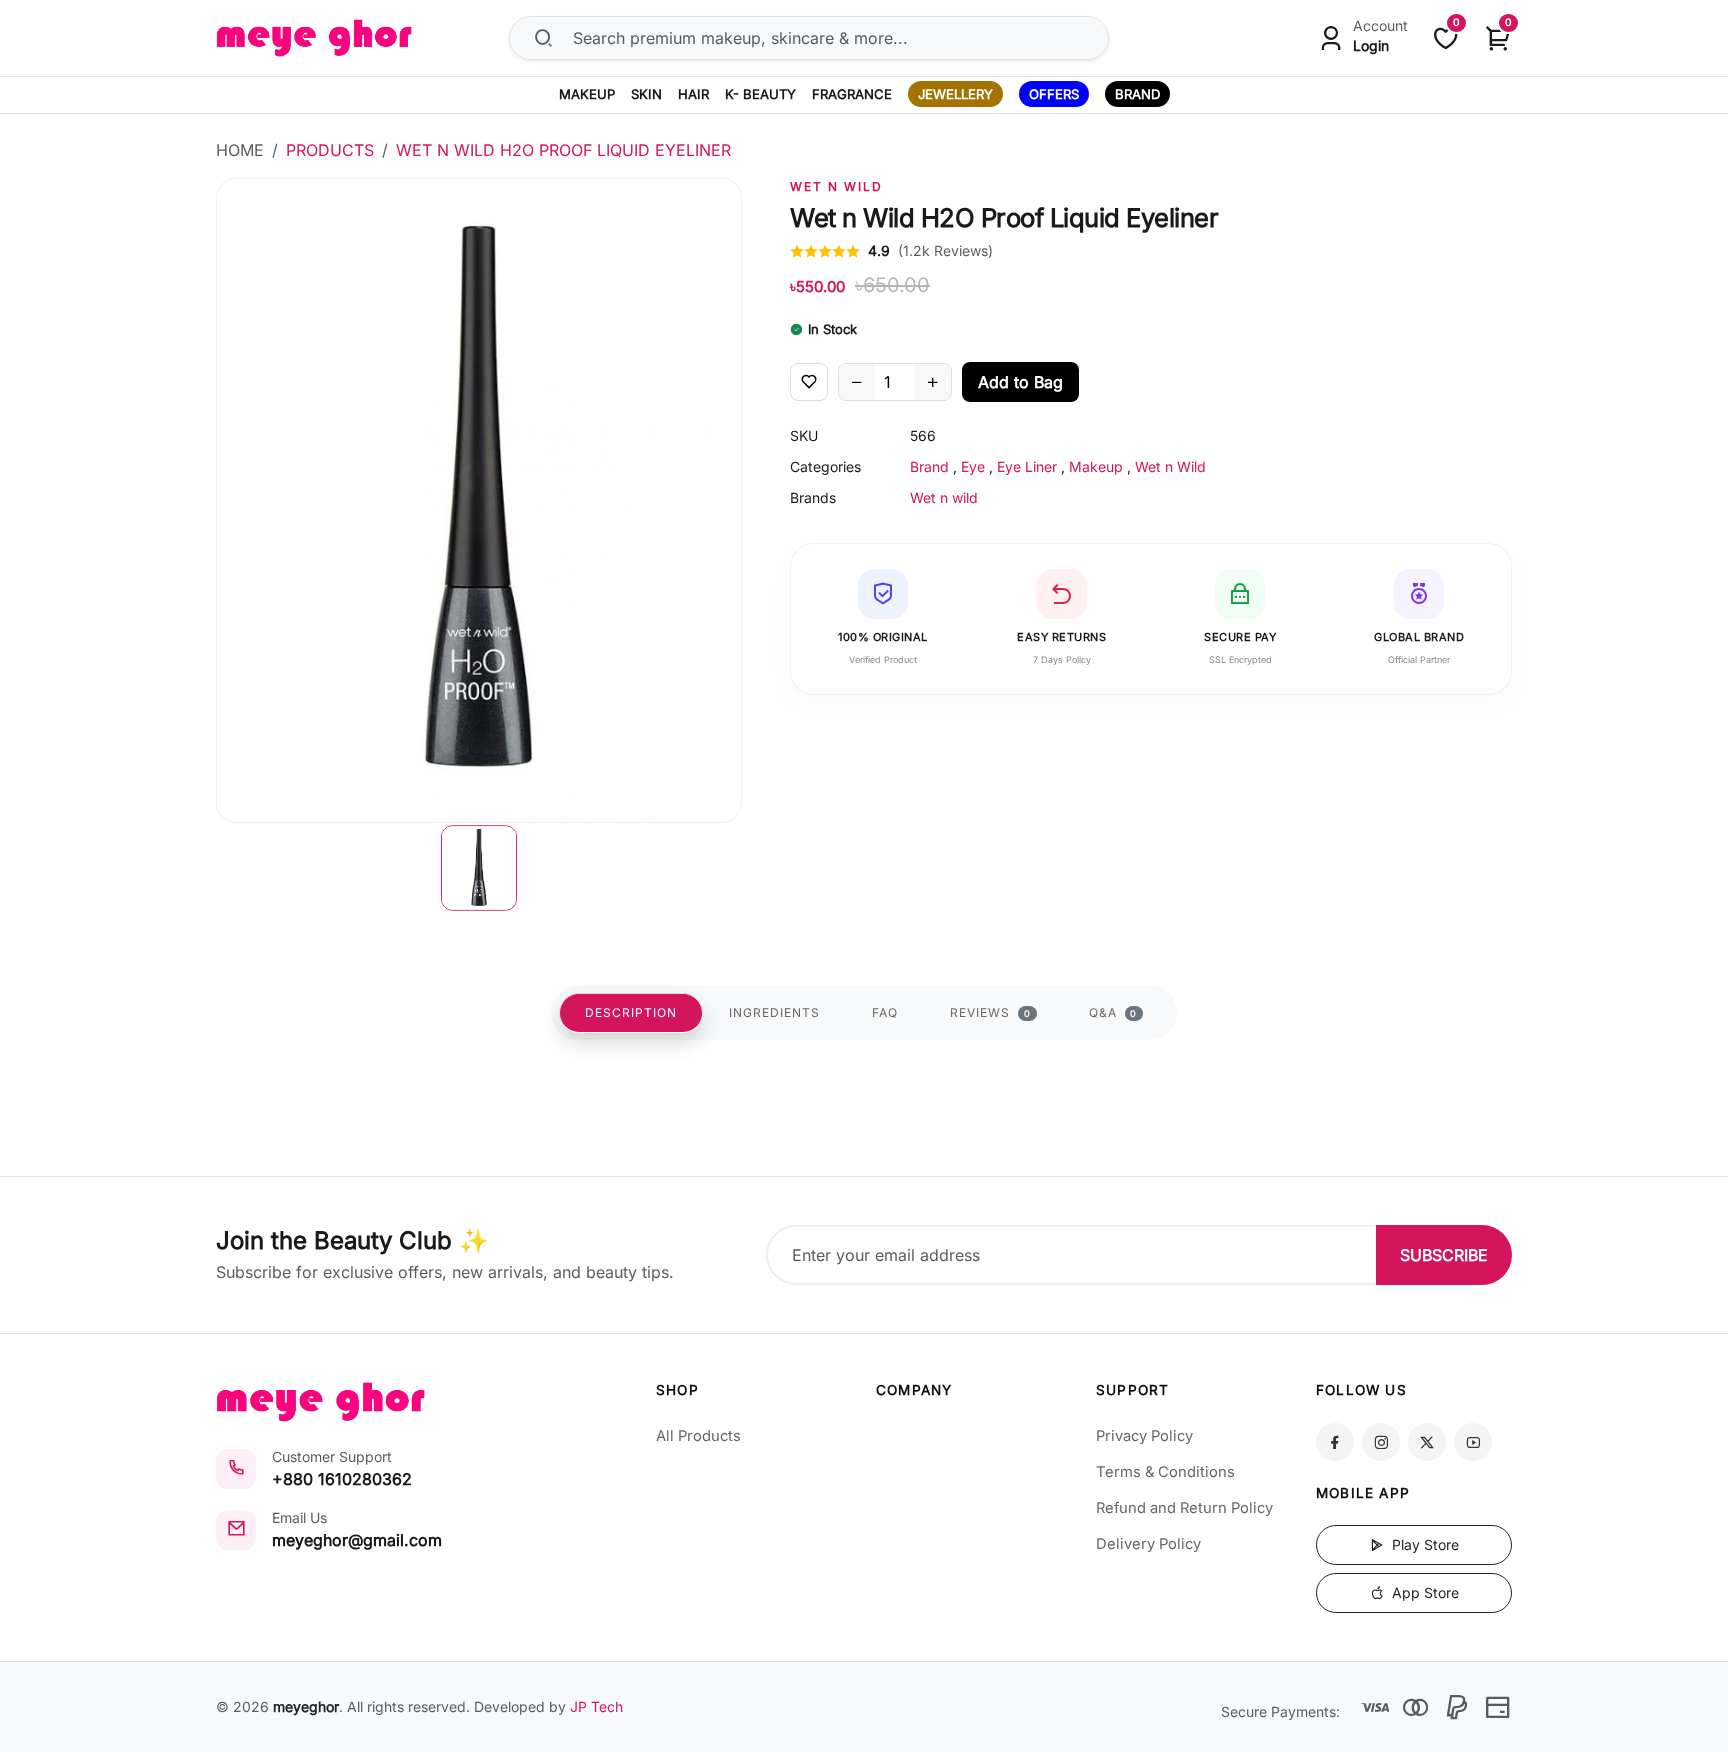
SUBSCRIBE (1444, 1255)
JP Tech (596, 1706)
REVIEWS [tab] (990, 1012)
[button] (479, 868)
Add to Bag (1020, 382)
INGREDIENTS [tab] (774, 1012)
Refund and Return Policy (1184, 1508)
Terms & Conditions (1165, 1472)
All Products (698, 1436)
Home (240, 150)
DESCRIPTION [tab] (631, 1012)
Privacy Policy (1144, 1436)
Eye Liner (1027, 466)
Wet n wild (836, 186)
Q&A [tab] (1113, 1012)
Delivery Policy (1148, 1544)
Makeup (1096, 466)
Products (330, 150)
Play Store (1423, 1544)
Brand (929, 466)
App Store (1423, 1592)
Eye (973, 466)
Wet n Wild (1170, 466)
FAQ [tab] (885, 1012)
